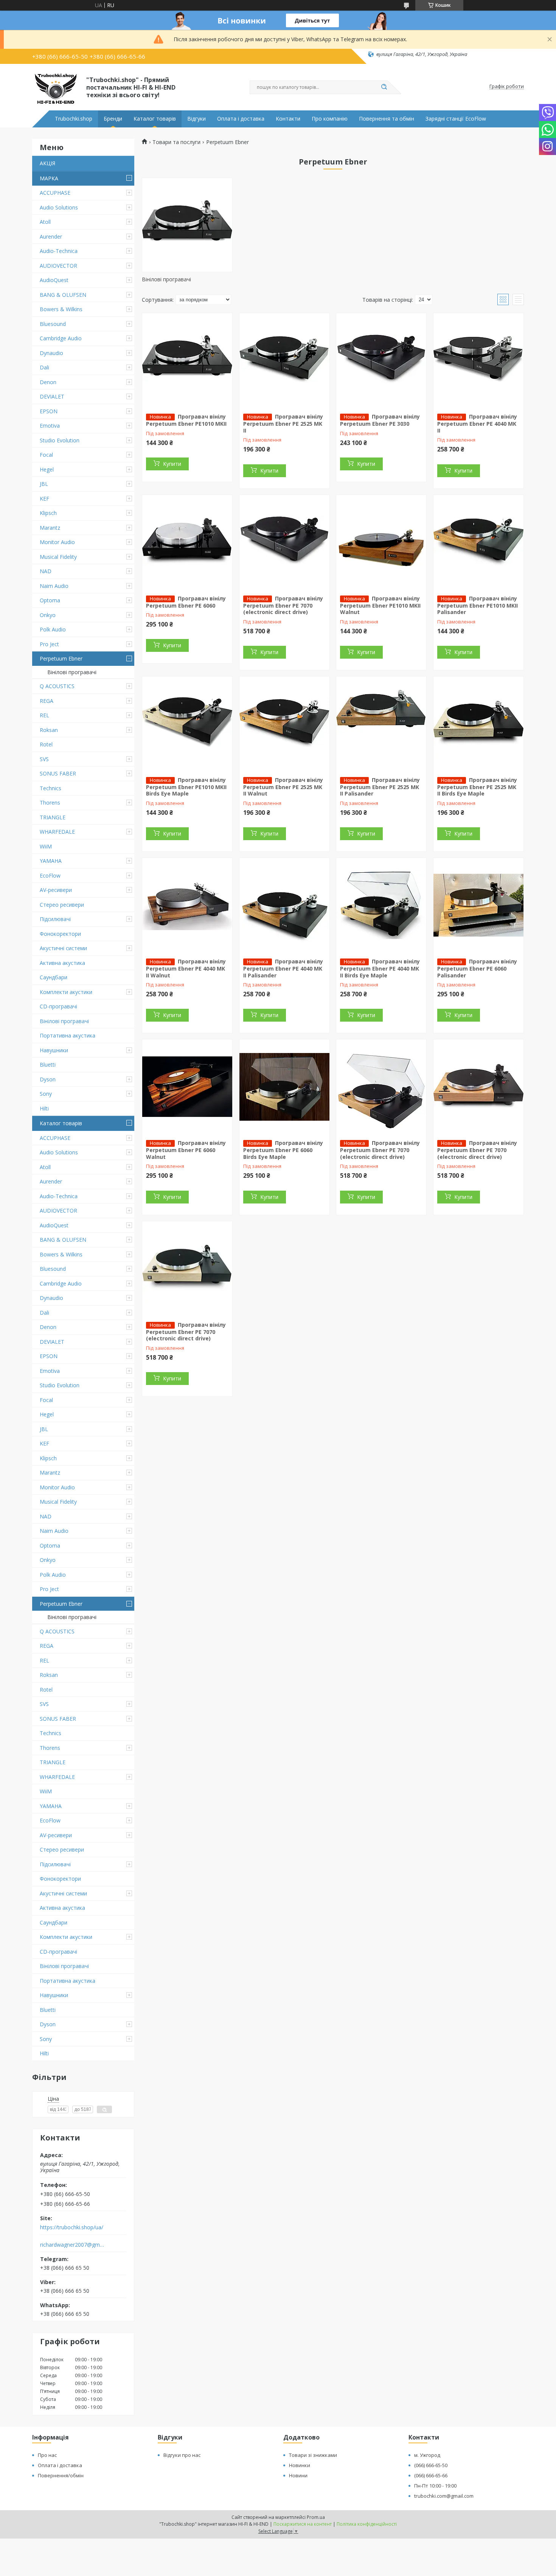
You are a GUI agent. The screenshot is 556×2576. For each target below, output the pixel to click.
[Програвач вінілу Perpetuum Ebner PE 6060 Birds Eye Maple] (284, 1087)
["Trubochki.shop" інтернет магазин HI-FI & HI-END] (56, 87)
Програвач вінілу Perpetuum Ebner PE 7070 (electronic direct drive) (283, 605)
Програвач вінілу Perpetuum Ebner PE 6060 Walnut (186, 1150)
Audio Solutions (59, 207)
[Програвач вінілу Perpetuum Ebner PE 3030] (381, 360)
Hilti (44, 1108)
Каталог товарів (155, 119)
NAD (46, 571)
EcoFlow (50, 875)
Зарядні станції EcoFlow (456, 119)
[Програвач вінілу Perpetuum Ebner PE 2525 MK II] (284, 360)
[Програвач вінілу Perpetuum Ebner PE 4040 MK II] (478, 360)
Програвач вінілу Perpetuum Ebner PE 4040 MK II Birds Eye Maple (380, 968)
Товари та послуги (176, 142)
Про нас (47, 2455)
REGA (47, 701)
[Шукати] (384, 87)
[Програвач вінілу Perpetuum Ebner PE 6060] (187, 542)
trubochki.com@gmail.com (444, 2496)
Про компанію (330, 119)
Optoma (50, 600)
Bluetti (48, 1065)
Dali (44, 367)
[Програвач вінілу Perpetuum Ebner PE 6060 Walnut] (187, 1087)
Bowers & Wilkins (61, 309)
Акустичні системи (63, 948)
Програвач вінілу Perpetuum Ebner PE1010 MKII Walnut (380, 605)
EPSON (49, 411)
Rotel (46, 744)
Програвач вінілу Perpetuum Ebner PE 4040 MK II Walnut (186, 968)
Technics (50, 788)
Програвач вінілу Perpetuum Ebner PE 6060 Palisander (477, 968)
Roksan (49, 730)
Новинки (300, 2465)
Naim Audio (54, 586)
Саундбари (54, 977)
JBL (44, 484)
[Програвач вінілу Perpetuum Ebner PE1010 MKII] (187, 360)
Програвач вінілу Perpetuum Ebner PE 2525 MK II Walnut (283, 787)
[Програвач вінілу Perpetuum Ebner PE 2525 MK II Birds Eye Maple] (478, 724)
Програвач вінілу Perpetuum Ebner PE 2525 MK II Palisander (380, 787)
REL (44, 715)
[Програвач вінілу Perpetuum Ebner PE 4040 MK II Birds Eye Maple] (381, 905)
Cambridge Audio (61, 338)
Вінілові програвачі (72, 672)
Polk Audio (53, 629)
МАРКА (49, 178)
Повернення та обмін (387, 119)
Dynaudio (51, 353)
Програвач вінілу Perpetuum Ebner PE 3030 (380, 420)
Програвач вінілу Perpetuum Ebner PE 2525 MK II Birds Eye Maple (477, 787)
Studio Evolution (60, 440)
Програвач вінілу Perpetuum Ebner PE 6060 (186, 602)
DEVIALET (52, 396)
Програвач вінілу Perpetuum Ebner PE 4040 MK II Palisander (283, 968)
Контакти (288, 119)
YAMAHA (51, 861)
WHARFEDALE (57, 832)
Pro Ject (49, 644)
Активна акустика (62, 963)
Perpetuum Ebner (61, 658)
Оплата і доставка (241, 119)
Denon (48, 382)
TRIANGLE (53, 817)
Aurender (51, 237)
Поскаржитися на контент (303, 2524)
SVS (44, 759)
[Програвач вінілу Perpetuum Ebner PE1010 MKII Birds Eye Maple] (187, 724)
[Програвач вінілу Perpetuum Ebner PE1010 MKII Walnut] (381, 542)
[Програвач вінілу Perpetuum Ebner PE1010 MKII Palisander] (478, 542)
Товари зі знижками (313, 2455)
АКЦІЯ (47, 163)
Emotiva (50, 426)
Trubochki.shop (74, 119)
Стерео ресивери (62, 905)
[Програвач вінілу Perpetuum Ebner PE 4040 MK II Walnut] (187, 905)
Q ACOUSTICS (57, 686)
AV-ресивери (56, 890)
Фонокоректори (60, 934)
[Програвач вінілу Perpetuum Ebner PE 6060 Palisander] (478, 905)
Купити (172, 464)
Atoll (45, 222)
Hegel (47, 469)
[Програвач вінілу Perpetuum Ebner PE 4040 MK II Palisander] (284, 905)
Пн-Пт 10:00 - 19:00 (435, 2486)
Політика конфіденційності (367, 2524)
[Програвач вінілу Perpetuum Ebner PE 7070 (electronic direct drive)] (284, 542)
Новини (298, 2475)
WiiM (46, 846)
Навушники (54, 1050)
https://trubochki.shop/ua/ (72, 2227)
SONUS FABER (58, 773)
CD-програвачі (58, 1006)
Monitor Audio (57, 542)
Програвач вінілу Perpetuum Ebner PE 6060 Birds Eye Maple (283, 1150)
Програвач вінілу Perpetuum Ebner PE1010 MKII (186, 420)
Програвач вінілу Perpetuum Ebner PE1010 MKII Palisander (478, 605)
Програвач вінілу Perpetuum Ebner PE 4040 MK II (477, 423)
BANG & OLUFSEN (63, 295)
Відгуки (196, 119)
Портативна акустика (68, 1035)
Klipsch (48, 513)
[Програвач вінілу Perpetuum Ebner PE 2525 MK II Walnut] (284, 724)
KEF (44, 499)
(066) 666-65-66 (431, 2475)
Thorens (50, 803)
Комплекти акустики (66, 992)
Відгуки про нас (182, 2455)
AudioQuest (54, 280)
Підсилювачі (55, 919)
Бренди (113, 119)
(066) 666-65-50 (431, 2465)
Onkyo (48, 615)
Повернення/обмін (61, 2475)
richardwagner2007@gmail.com (73, 2245)
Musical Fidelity (58, 557)
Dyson (48, 1079)
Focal (46, 455)
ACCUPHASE (55, 193)
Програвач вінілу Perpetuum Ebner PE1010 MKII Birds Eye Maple (186, 787)
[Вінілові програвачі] (187, 225)
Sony (46, 1094)
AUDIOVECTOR (58, 266)
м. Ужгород (427, 2455)
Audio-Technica (59, 251)
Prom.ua (316, 2517)
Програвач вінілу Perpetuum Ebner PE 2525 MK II (283, 423)
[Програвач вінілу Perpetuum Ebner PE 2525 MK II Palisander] (381, 724)
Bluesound (53, 324)
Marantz (50, 528)
